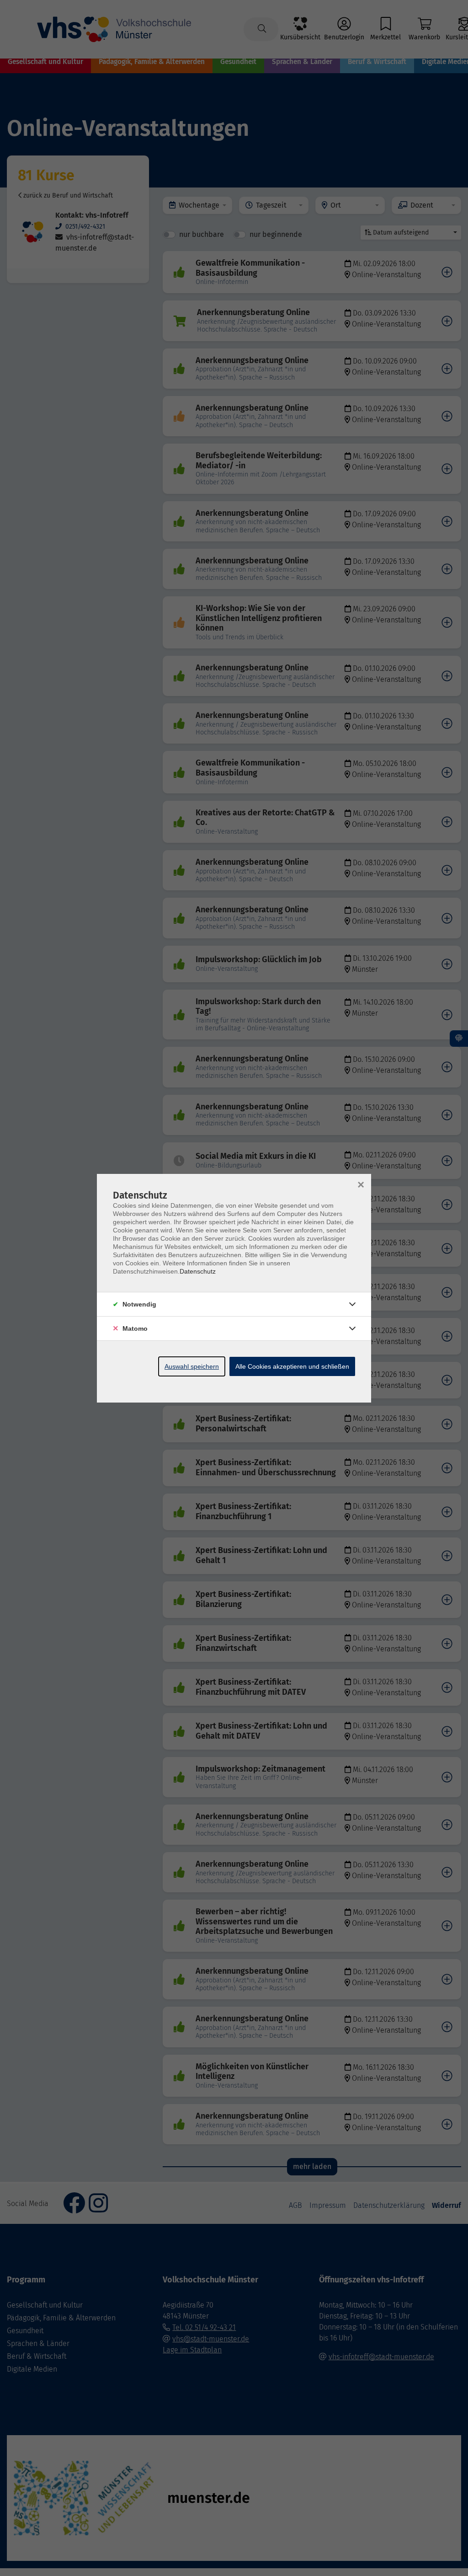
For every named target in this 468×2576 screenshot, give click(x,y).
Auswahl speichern (192, 1366)
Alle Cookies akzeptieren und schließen (292, 1366)
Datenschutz (198, 1271)
